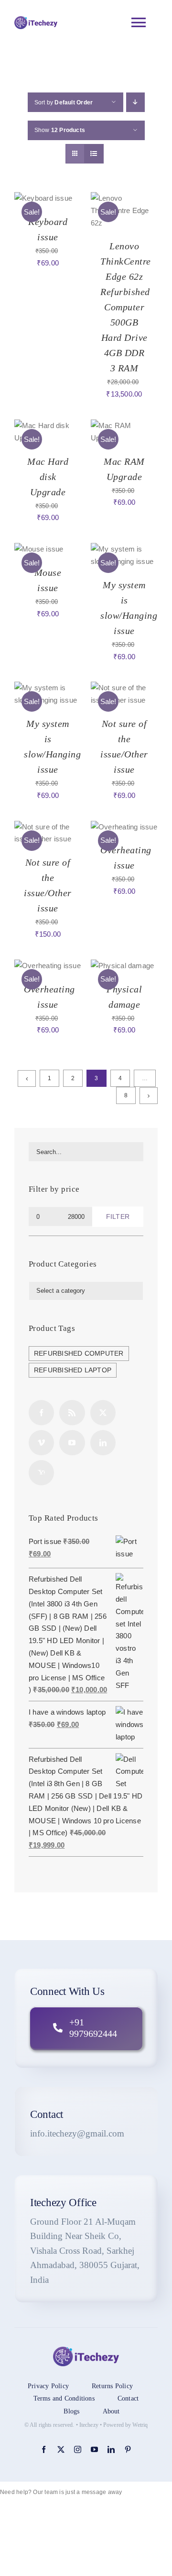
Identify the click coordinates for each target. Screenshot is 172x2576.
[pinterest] (128, 2449)
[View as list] (94, 154)
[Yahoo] (41, 1473)
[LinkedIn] (103, 1443)
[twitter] (61, 2449)
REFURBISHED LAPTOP (73, 1370)
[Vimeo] (41, 1443)
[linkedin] (111, 2449)
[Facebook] (41, 1413)
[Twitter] (103, 1413)
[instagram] (78, 2449)
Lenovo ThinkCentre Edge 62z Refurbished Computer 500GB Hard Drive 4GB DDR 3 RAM (126, 307)
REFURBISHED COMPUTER (79, 1354)
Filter (118, 1216)
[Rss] (72, 1413)
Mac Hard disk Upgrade (48, 477)
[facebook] (44, 2449)
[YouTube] (72, 1443)
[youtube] (94, 2449)
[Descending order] (135, 102)
